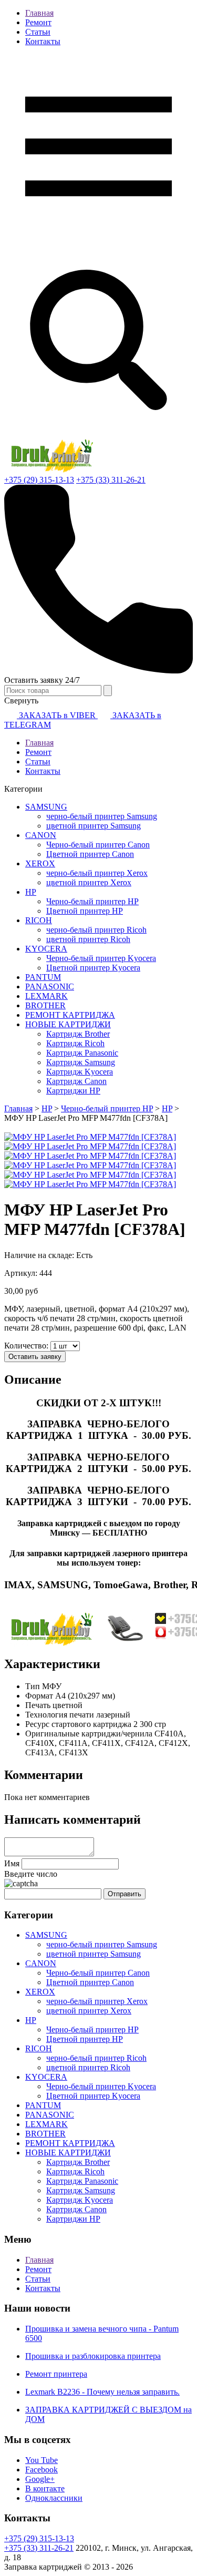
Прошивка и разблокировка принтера (93, 2356)
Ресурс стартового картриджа (78, 1724)
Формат (39, 1696)
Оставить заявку (35, 1357)
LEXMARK (46, 996)
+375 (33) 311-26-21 (111, 480)
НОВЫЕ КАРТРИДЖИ (68, 1024)
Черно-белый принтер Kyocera (101, 958)
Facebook (42, 2470)
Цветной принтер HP (85, 911)
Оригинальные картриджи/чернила (89, 1734)
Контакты (43, 41)
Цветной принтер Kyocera (93, 968)
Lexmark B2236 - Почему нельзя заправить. (102, 2392)
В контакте (45, 2488)
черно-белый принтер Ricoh (96, 930)
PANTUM (43, 977)
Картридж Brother (78, 1034)
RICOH (39, 920)
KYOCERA (46, 949)
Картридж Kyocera (80, 1072)
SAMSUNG (46, 807)
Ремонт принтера (56, 2374)
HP (31, 892)
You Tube (42, 2460)
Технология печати (60, 1715)
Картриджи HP (73, 1091)
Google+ (40, 2479)
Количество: (27, 1346)
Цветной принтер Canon (90, 854)
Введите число (31, 1874)
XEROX (40, 863)
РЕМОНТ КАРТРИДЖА (70, 1015)
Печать (38, 1705)
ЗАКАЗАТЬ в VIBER (57, 715)
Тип (33, 1686)
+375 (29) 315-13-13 (39, 480)
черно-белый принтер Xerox (97, 873)
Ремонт (38, 22)
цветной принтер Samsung (94, 826)
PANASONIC (50, 987)
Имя (12, 1863)
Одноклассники (54, 2498)
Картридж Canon (76, 1081)
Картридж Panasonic (82, 1053)
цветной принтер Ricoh (88, 939)
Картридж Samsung (81, 1062)
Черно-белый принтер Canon (98, 845)
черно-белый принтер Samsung (102, 816)
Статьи (38, 32)
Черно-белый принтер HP (92, 901)
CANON (41, 835)
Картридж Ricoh (75, 1043)
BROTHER (45, 1005)
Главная (39, 13)
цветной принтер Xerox (89, 882)
